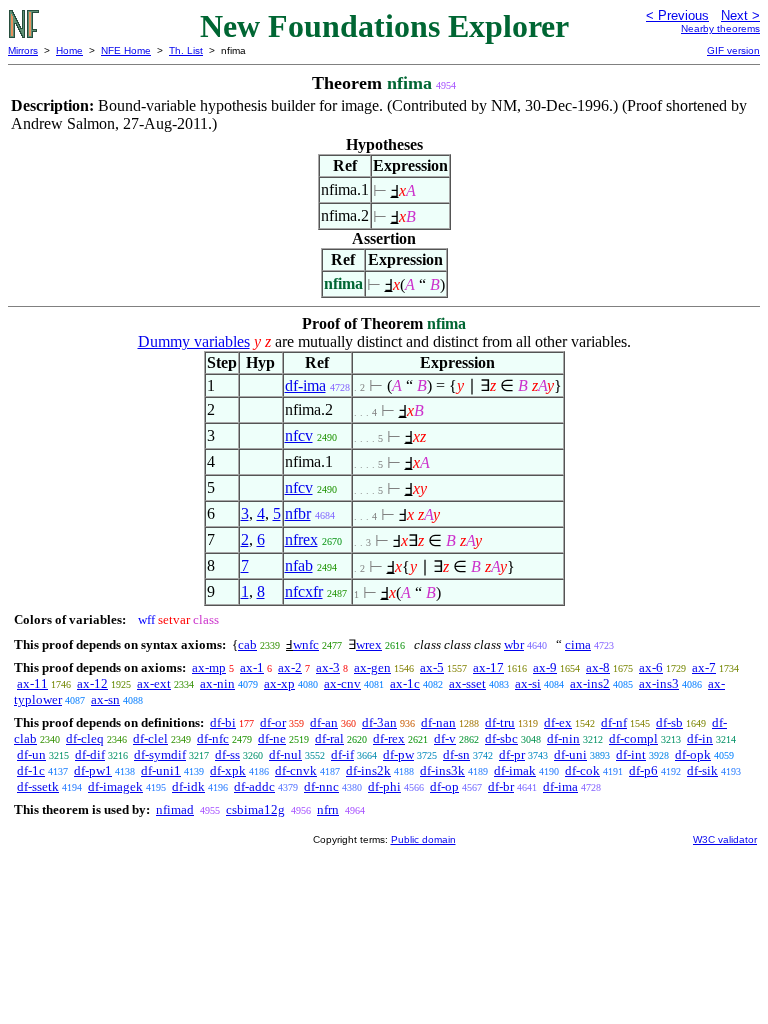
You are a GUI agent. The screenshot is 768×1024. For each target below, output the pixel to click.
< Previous (677, 15)
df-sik (702, 770)
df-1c (31, 770)
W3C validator (725, 839)
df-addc (254, 786)
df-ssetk (38, 786)
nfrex (301, 539)
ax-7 (704, 667)
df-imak (515, 770)
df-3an (379, 722)
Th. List (186, 50)
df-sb (669, 722)
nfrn (328, 809)
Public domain (423, 839)
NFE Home (126, 50)
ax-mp (209, 667)
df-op (444, 786)
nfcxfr (304, 591)
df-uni (570, 754)
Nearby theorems (720, 28)
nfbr (298, 513)
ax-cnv (342, 683)
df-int (631, 754)
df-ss (227, 754)
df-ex (558, 722)
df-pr (512, 754)
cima (578, 644)
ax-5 (432, 667)
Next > (740, 15)
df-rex (389, 738)
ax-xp (279, 683)
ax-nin (217, 683)
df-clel (150, 738)
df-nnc (321, 786)
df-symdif (160, 754)
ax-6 (651, 667)
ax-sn (105, 699)
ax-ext (154, 683)
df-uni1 (161, 770)
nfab (299, 565)
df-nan (438, 722)
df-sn (456, 754)
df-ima (305, 385)
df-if (342, 754)
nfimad (175, 809)
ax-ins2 (590, 683)
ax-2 (290, 667)
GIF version (733, 50)
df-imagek (115, 786)
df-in (700, 738)
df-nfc (213, 738)
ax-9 (545, 667)
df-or (273, 722)
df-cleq (85, 738)
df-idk (188, 786)
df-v (445, 738)
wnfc (306, 644)
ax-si (528, 683)
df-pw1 (93, 770)
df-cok (582, 770)
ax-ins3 (659, 683)
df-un (31, 754)
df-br (501, 786)
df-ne (272, 738)
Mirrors (23, 50)
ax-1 (252, 667)
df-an (324, 722)
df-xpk (228, 770)
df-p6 (643, 770)
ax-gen (372, 667)
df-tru (500, 722)
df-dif (90, 754)
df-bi (223, 722)
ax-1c (405, 683)
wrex (369, 644)
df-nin (563, 738)
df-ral (329, 738)
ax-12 (92, 683)
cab (247, 644)
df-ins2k (368, 770)
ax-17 (488, 667)
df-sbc (501, 738)
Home (69, 50)
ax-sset (467, 683)
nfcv (299, 435)
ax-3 (328, 667)
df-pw (398, 754)
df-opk (693, 754)
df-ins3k (442, 770)
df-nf (614, 722)
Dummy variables (194, 341)
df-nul (285, 754)
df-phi (384, 786)
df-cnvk (296, 770)
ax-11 (32, 683)
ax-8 (598, 667)
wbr (514, 644)
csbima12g (255, 809)
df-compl (633, 738)
